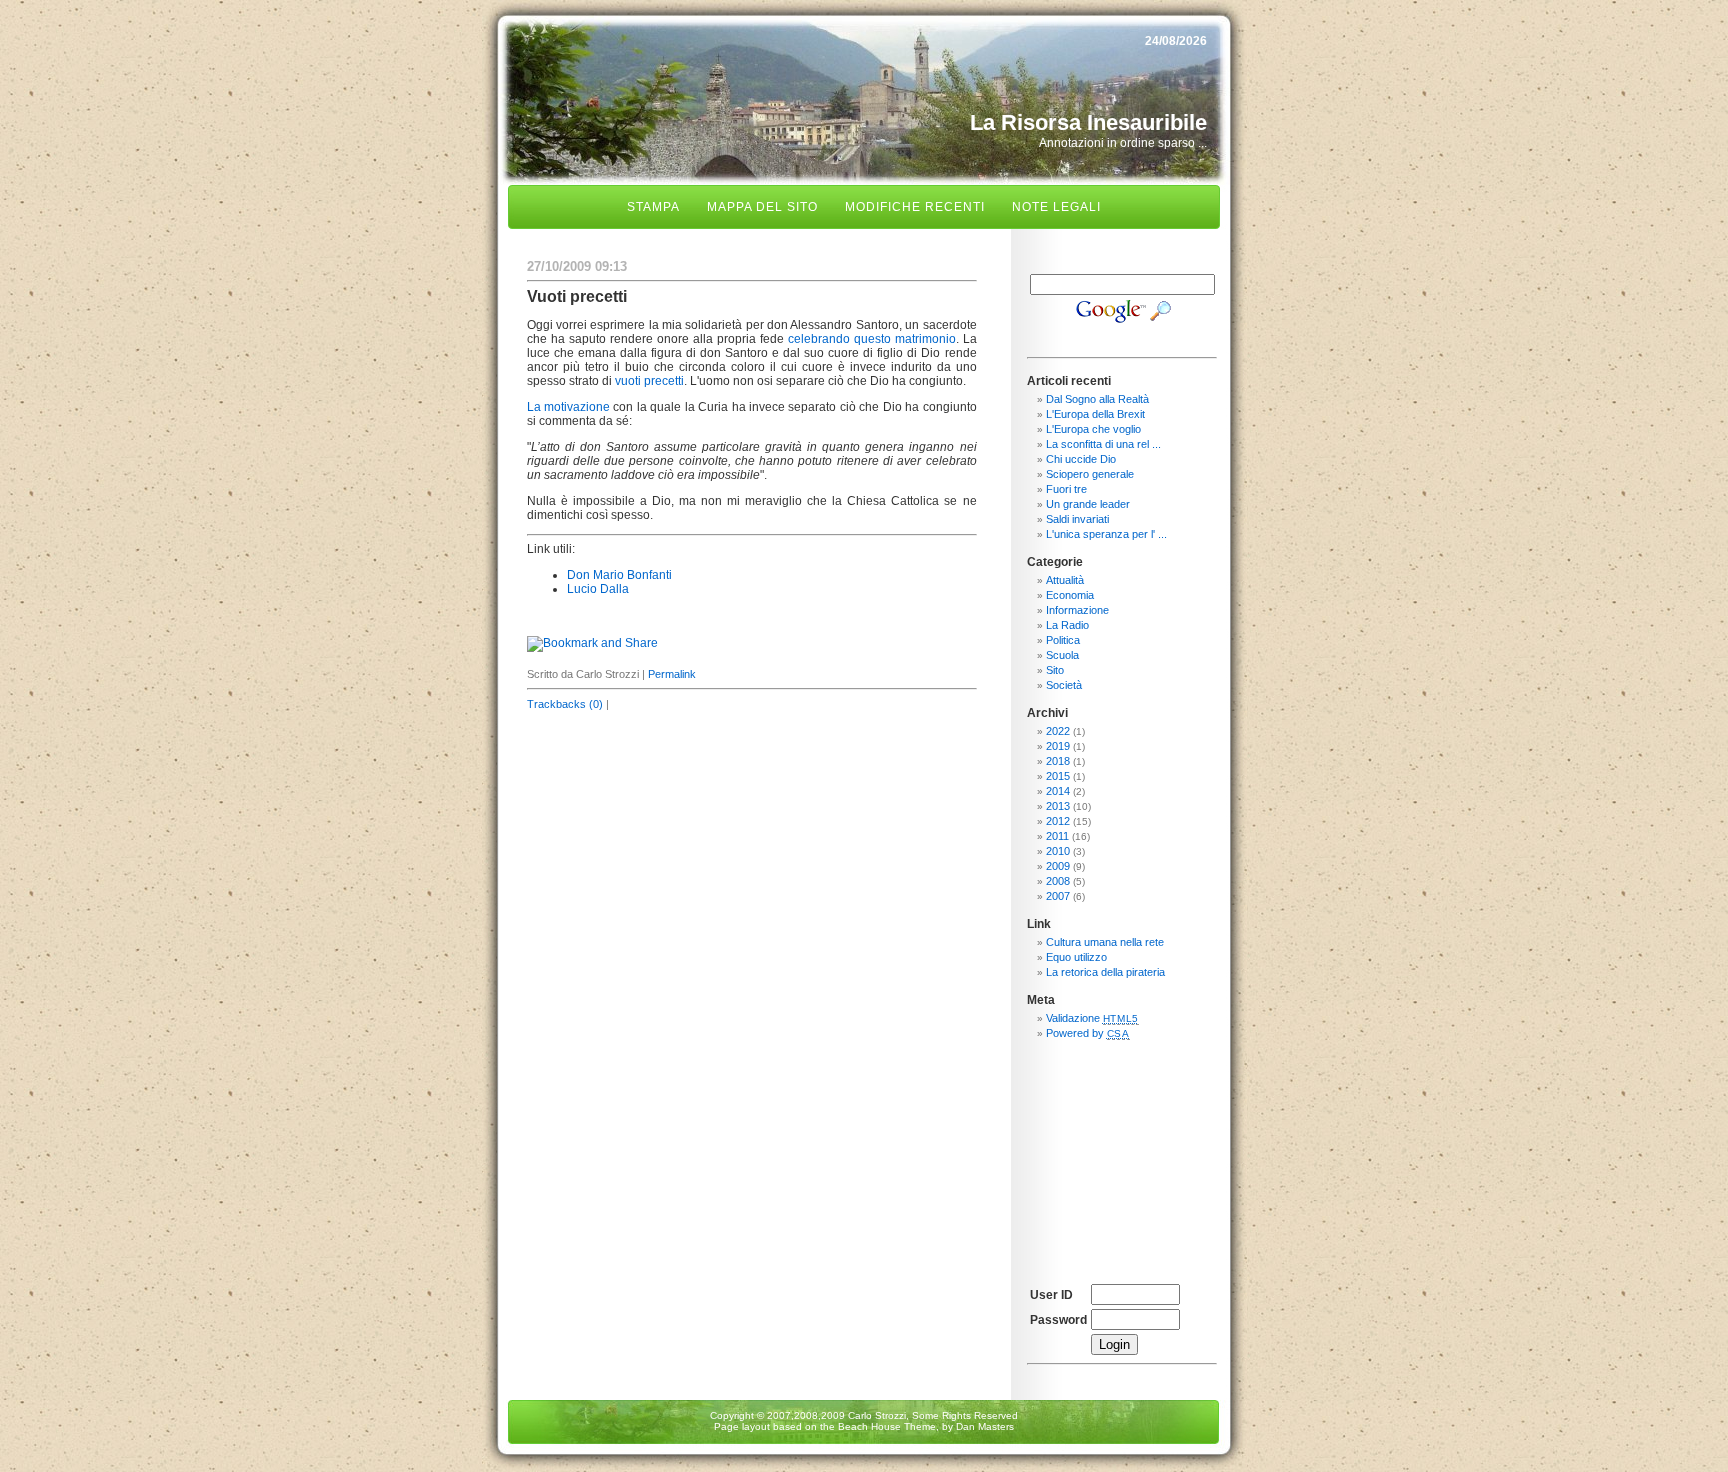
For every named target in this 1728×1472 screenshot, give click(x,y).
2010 (1058, 851)
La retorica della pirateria (1105, 972)
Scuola (1062, 655)
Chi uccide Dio (1081, 459)
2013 (1058, 806)
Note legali (1056, 207)
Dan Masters (985, 1426)
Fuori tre (1066, 489)
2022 (1058, 731)
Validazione (1092, 1018)
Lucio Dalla (598, 589)
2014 (1058, 791)
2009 (1058, 866)
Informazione (1077, 610)
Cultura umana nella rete (1105, 942)
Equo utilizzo (1076, 957)
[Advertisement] (1122, 1154)
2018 (1058, 761)
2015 (1058, 776)
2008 (1058, 881)
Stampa (653, 207)
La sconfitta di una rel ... (1103, 444)
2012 (1058, 821)
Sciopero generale (1090, 474)
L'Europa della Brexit (1095, 414)
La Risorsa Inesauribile (1088, 122)
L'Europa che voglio (1093, 429)
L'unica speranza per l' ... (1106, 534)
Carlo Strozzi (877, 1415)
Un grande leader (1088, 504)
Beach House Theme (887, 1426)
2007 (1058, 896)
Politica (1063, 640)
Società (1064, 685)
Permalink (672, 674)
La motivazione (568, 407)
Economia (1070, 595)
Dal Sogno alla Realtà (1097, 399)
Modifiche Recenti (915, 207)
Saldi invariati (1077, 519)
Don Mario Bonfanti (619, 575)
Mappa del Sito (762, 207)
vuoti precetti (649, 381)
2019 (1058, 746)
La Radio (1067, 625)
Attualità (1065, 580)
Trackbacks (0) (565, 704)
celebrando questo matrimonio (872, 339)
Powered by (1088, 1033)
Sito (1055, 670)
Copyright (732, 1415)
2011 (1057, 836)
